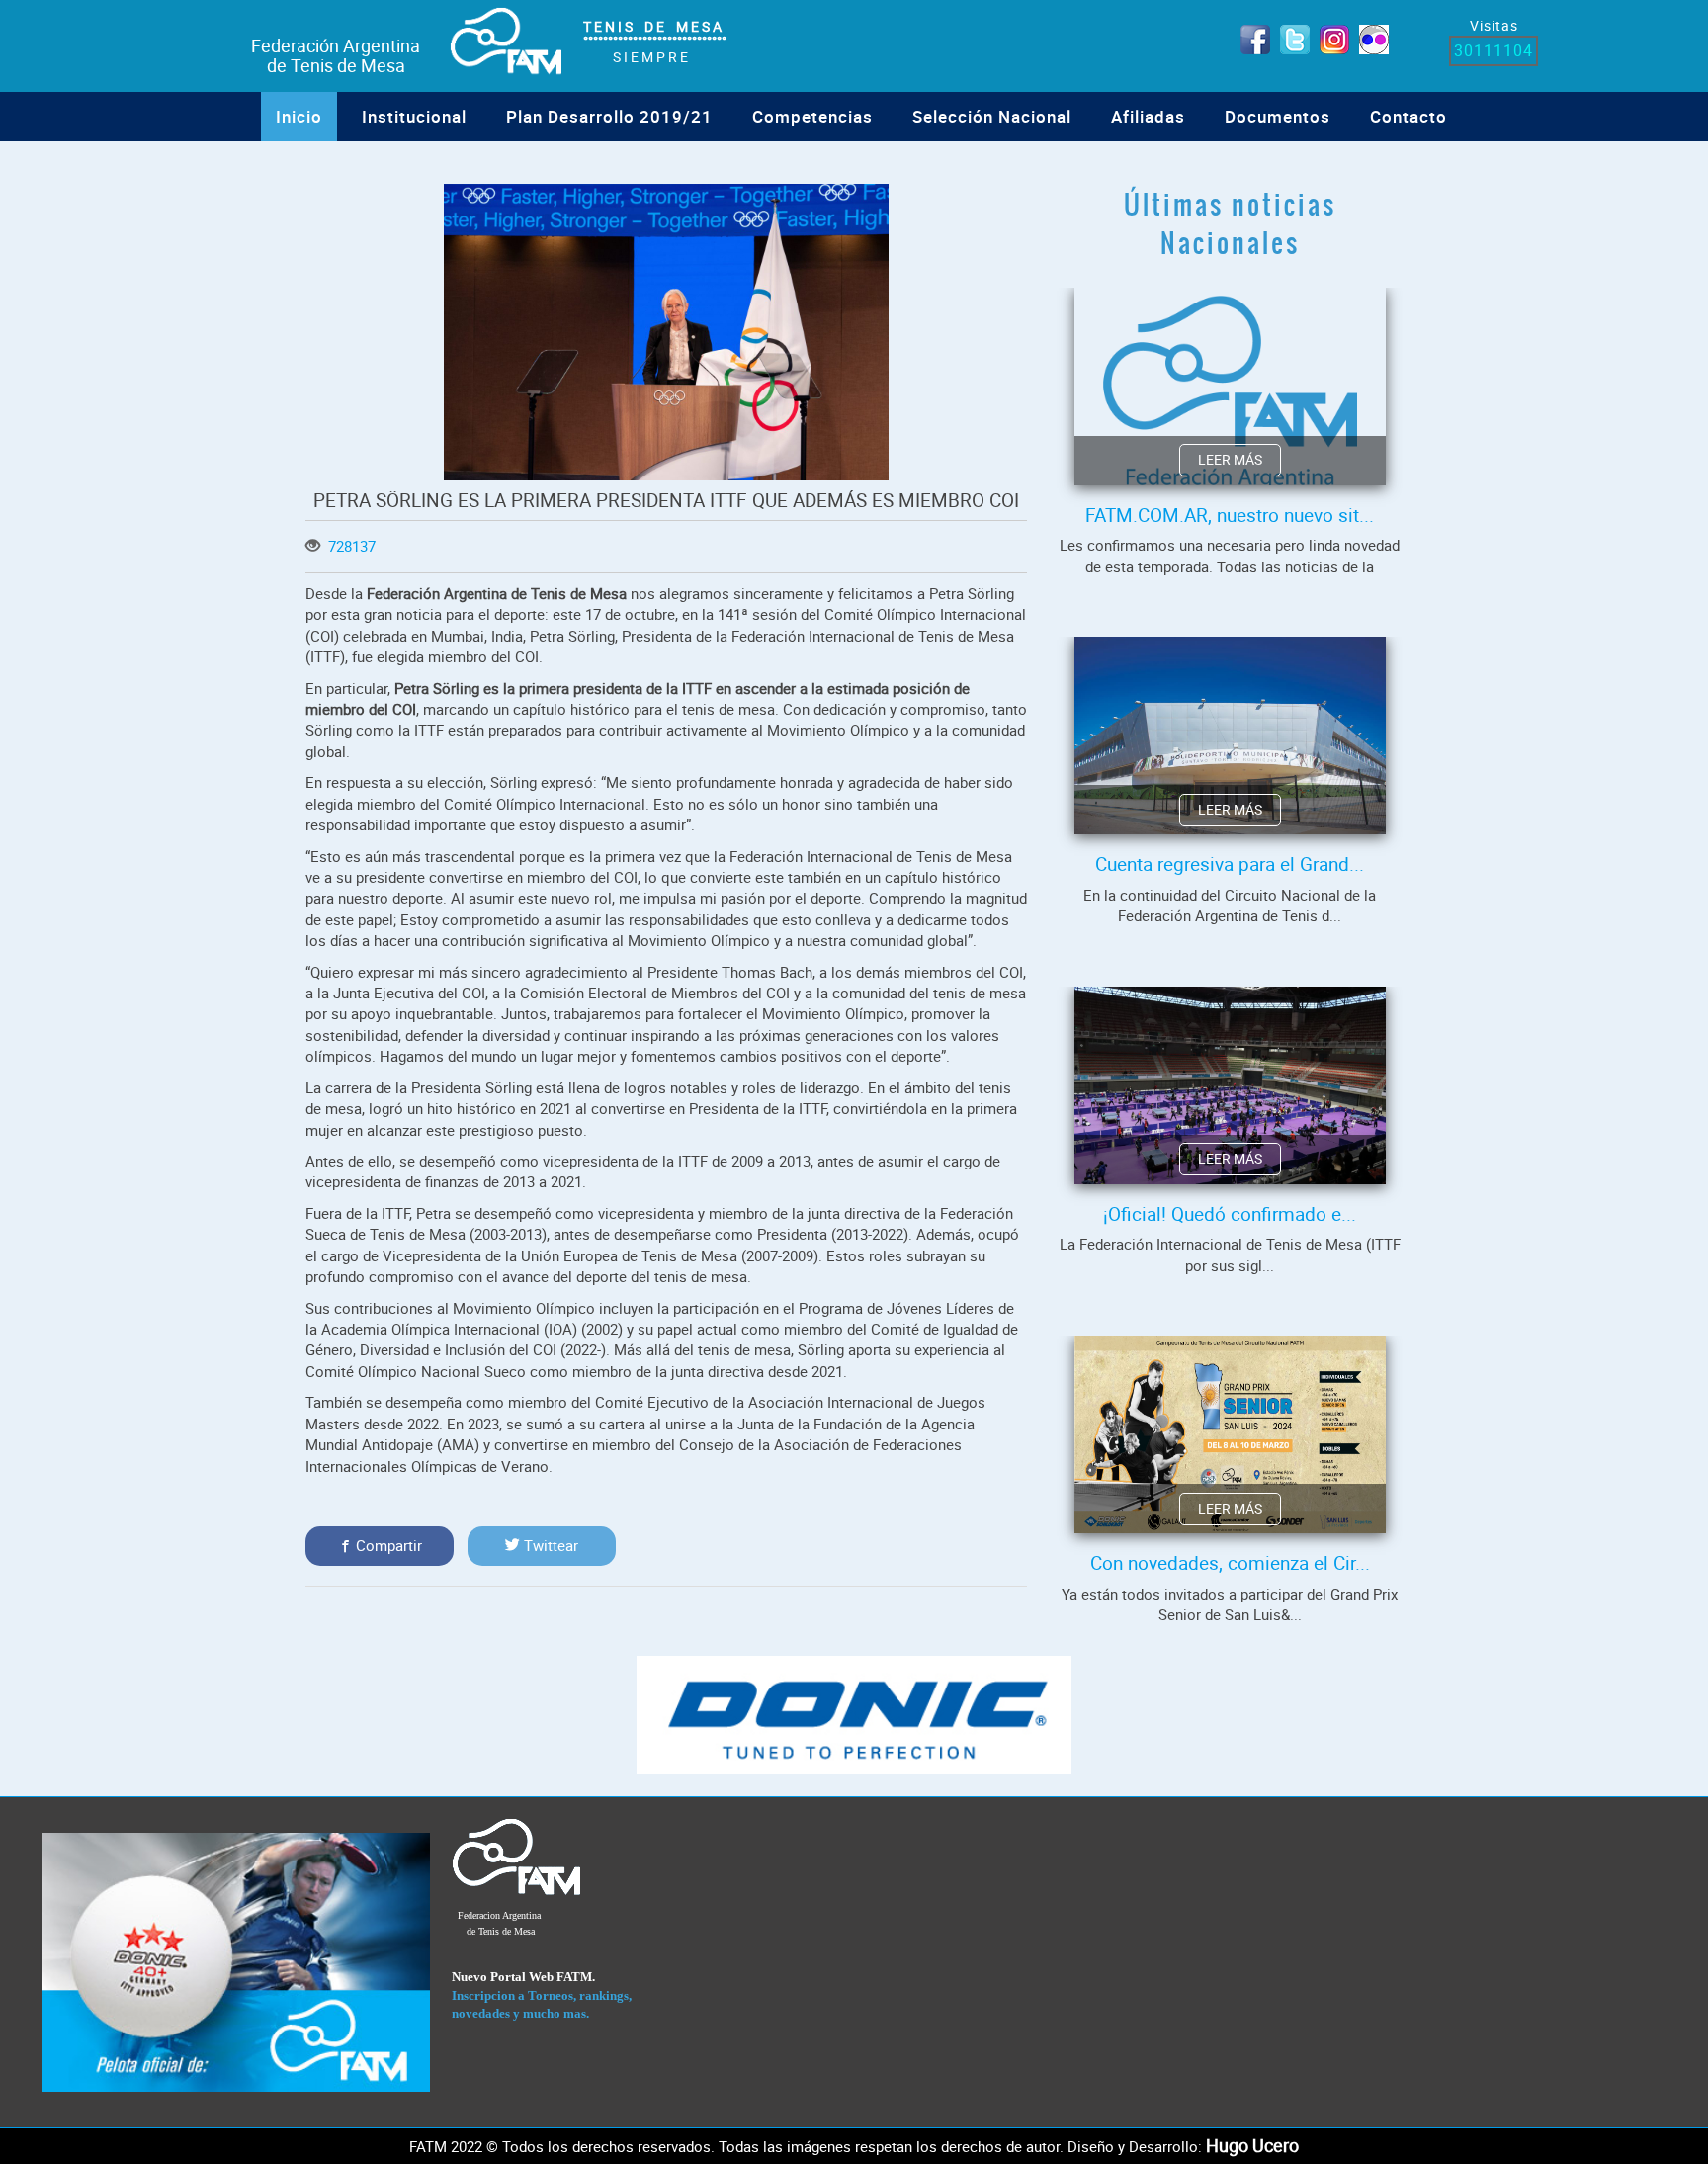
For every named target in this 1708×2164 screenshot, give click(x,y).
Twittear (549, 1545)
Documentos (1278, 116)
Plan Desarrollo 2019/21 (609, 116)
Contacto (1409, 116)
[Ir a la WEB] (236, 1961)
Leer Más (1230, 460)
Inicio (299, 116)
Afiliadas (1148, 116)
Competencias (812, 116)
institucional (414, 116)
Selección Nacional (992, 116)
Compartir (387, 1545)
